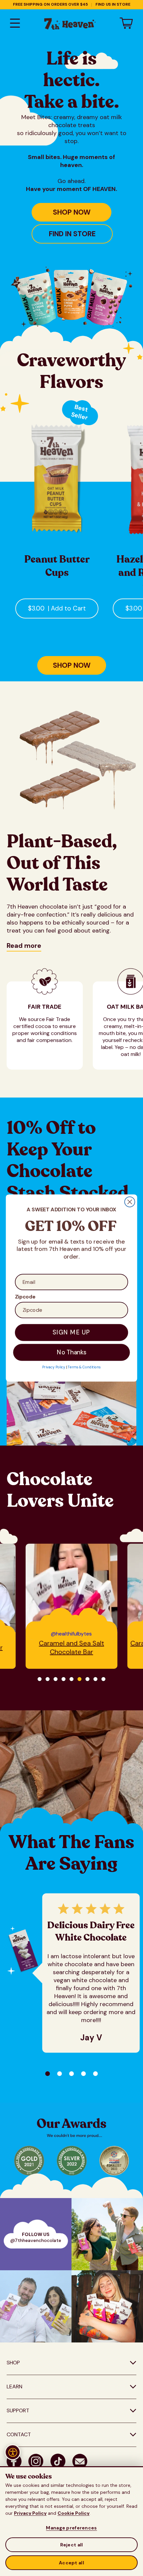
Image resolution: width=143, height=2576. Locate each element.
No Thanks (72, 1352)
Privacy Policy (30, 2513)
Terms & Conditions (84, 1367)
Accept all (71, 2563)
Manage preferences (71, 2528)
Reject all (72, 2545)
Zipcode (25, 1297)
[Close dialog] (130, 1202)
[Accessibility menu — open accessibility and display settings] (13, 2452)
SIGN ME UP (71, 1333)
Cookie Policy (73, 2513)
